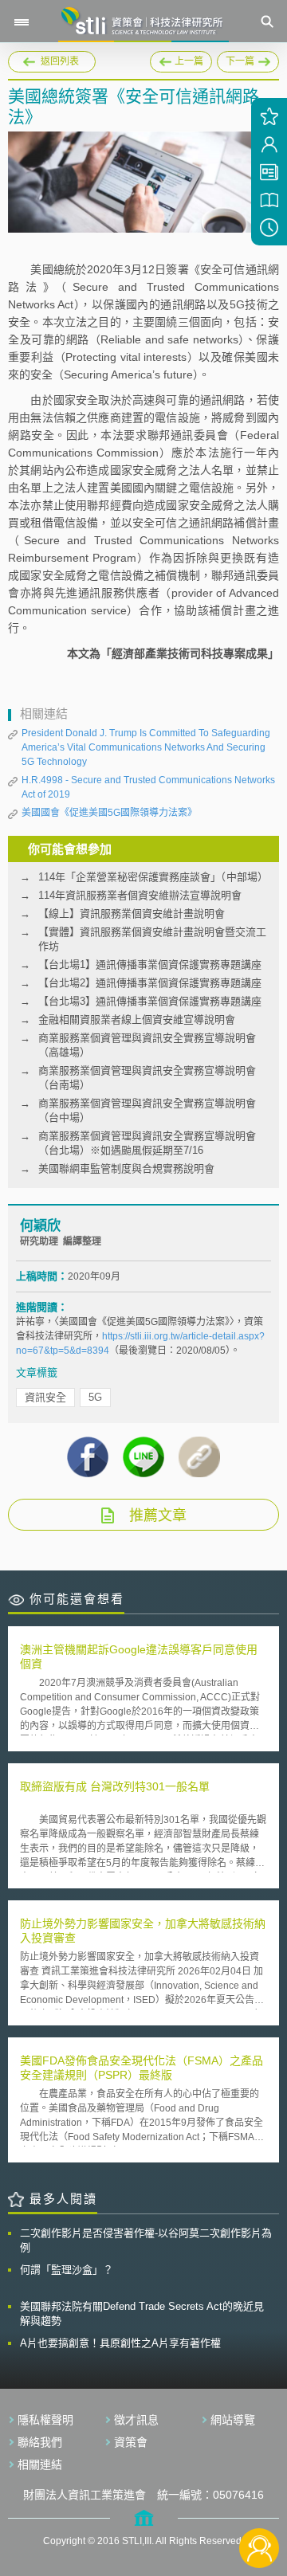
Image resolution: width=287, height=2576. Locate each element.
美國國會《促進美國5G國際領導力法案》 (109, 813)
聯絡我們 (40, 2442)
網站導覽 (233, 2420)
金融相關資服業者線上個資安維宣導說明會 (137, 1019)
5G (95, 1397)
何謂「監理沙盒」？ (67, 2270)
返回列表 (60, 61)
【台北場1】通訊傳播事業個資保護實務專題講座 (150, 965)
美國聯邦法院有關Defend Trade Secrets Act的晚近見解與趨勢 (142, 2313)
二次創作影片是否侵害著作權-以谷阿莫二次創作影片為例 (146, 2240)
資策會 (131, 2442)
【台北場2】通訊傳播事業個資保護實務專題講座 (150, 983)
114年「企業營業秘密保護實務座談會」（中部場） (153, 877)
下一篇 (248, 59)
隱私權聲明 (45, 2420)
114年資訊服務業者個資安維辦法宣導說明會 (140, 895)
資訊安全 (45, 1397)
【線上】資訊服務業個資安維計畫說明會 (132, 914)
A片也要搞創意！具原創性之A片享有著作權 (120, 2343)
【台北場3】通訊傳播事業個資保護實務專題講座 (150, 1001)
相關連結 (40, 2464)
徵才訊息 (136, 2420)
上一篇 (181, 59)
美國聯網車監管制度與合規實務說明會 (126, 1168)
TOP (259, 2495)
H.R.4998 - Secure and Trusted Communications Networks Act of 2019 (148, 787)
